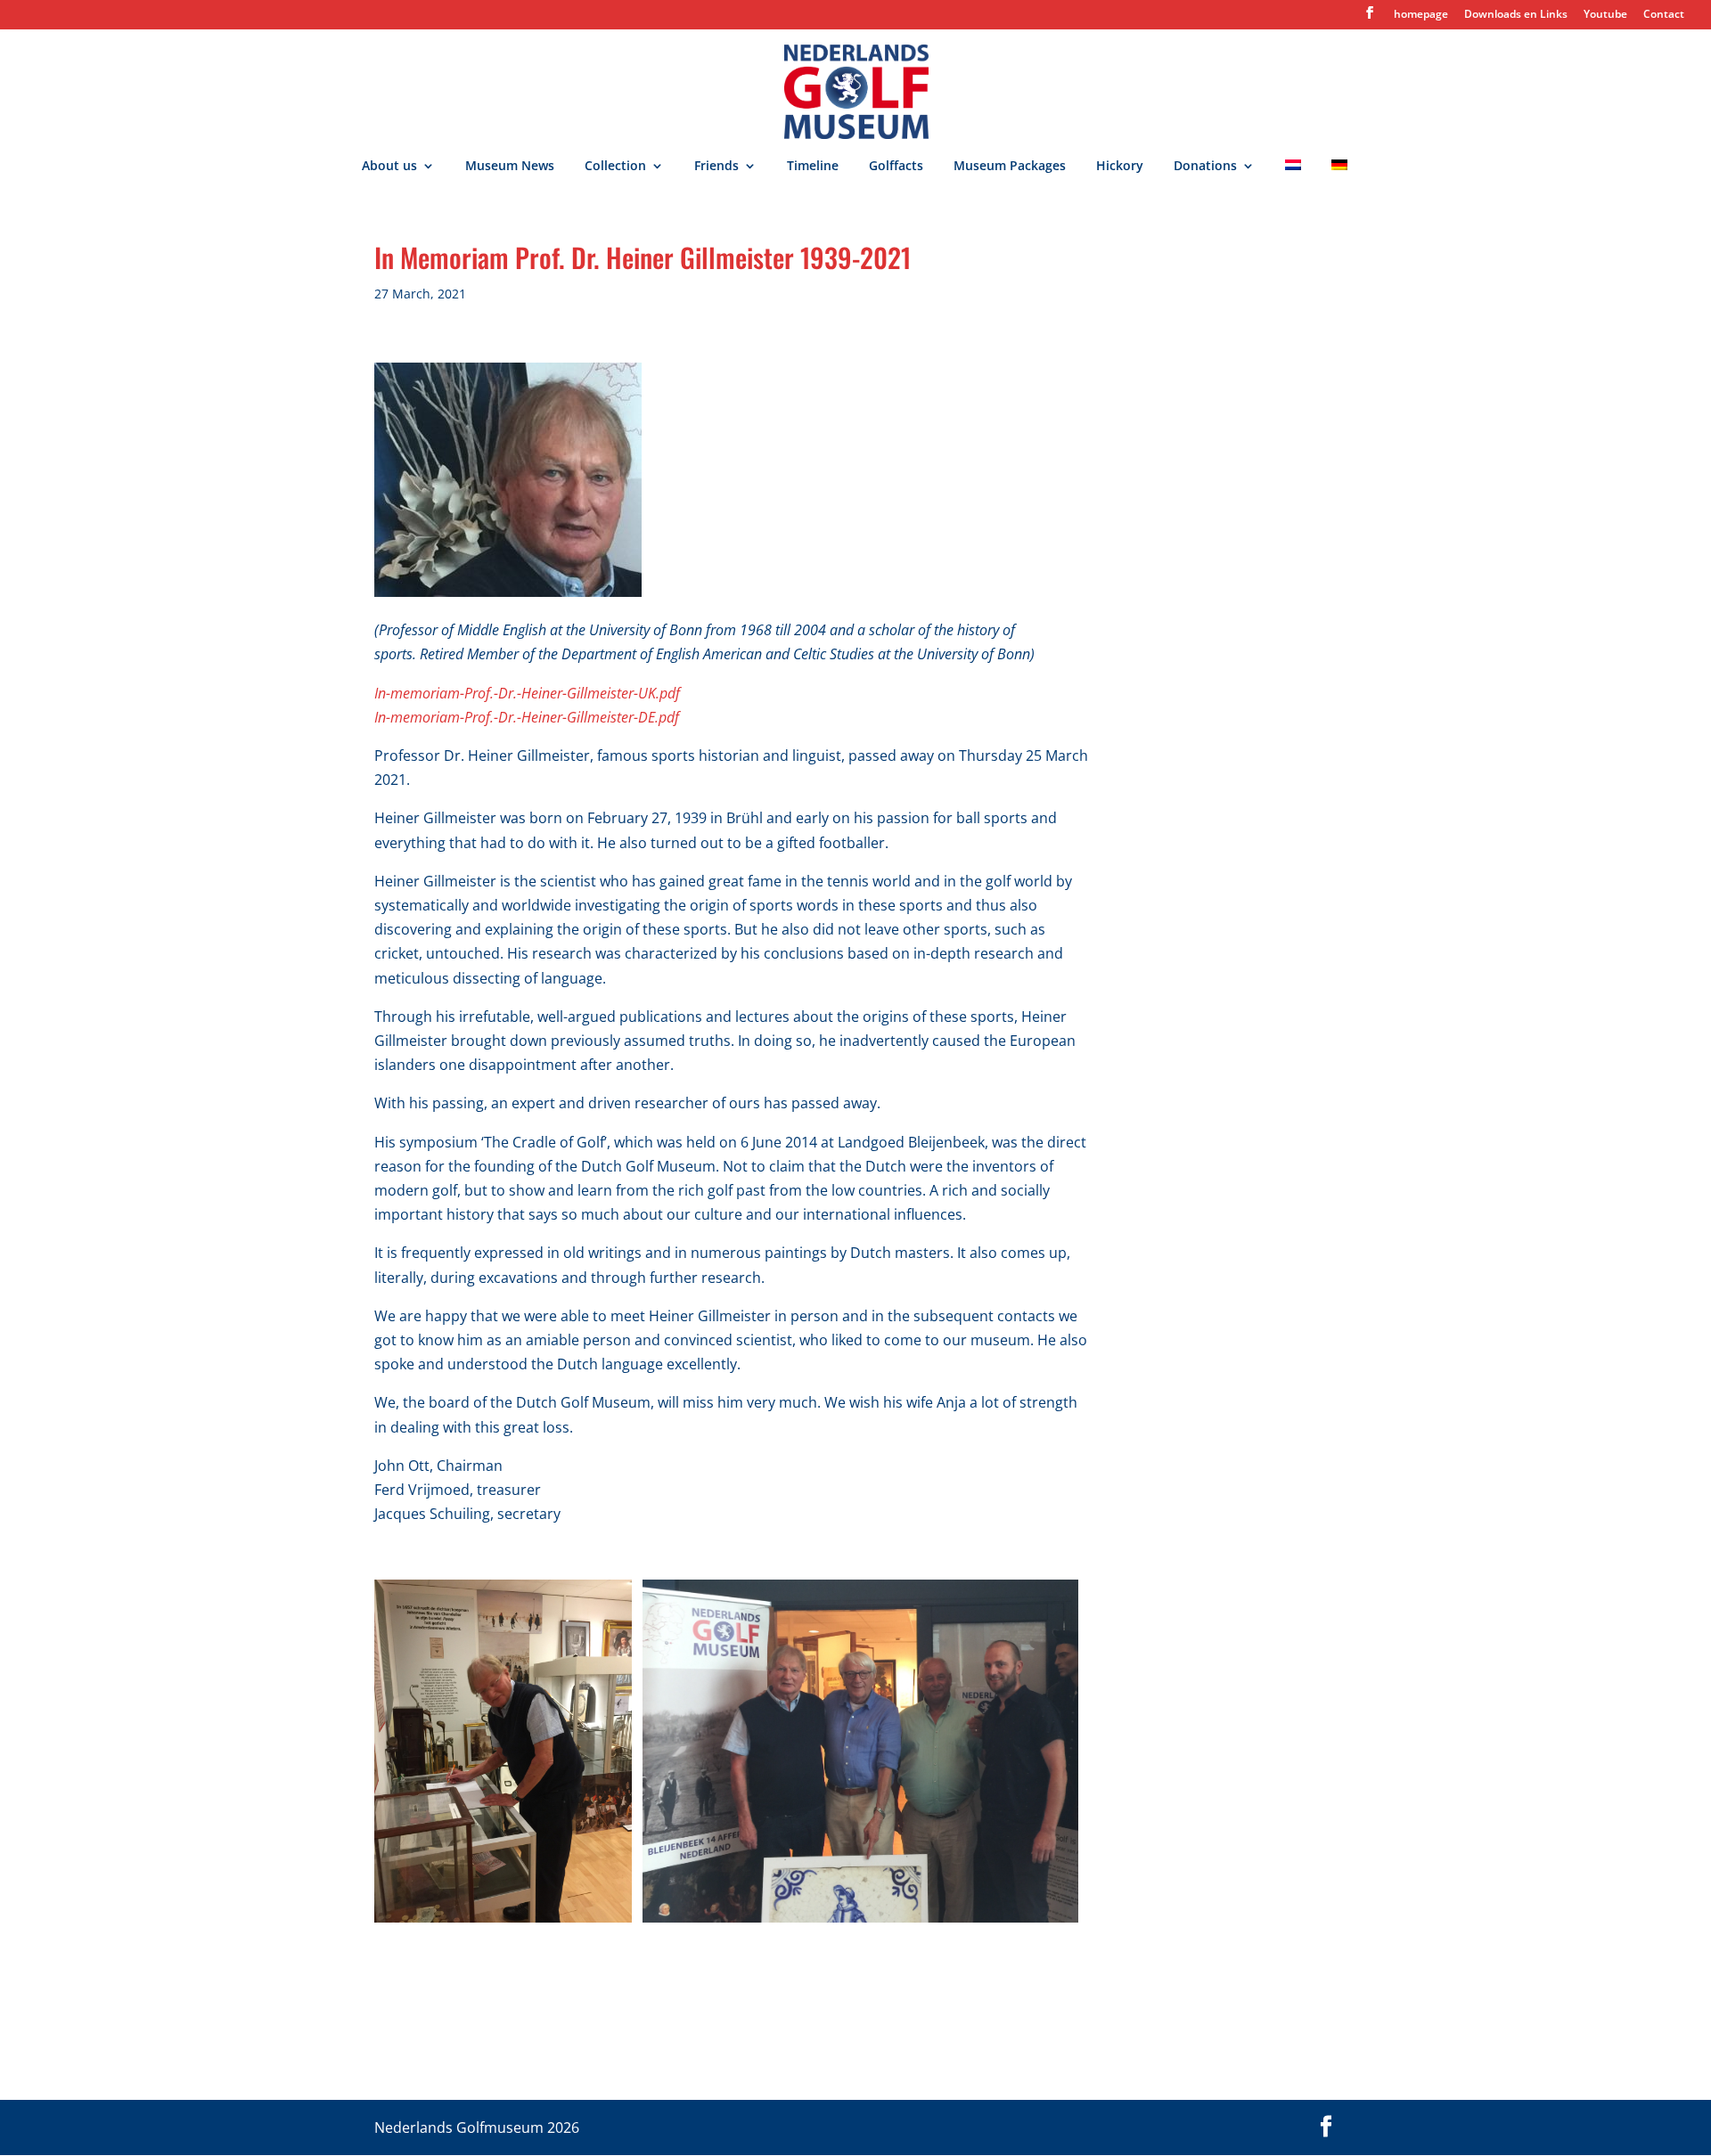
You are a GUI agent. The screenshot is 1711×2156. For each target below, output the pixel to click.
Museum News (510, 167)
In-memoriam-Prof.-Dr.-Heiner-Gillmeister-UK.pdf (527, 693)
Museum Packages (1010, 167)
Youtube (1605, 15)
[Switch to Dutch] (1293, 177)
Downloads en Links (1516, 15)
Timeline (813, 167)
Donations (1205, 167)
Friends (716, 167)
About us (389, 167)
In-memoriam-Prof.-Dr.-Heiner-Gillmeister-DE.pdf (527, 717)
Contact (1664, 15)
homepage (1421, 15)
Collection (615, 167)
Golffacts (896, 167)
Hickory (1120, 167)
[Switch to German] (1339, 177)
